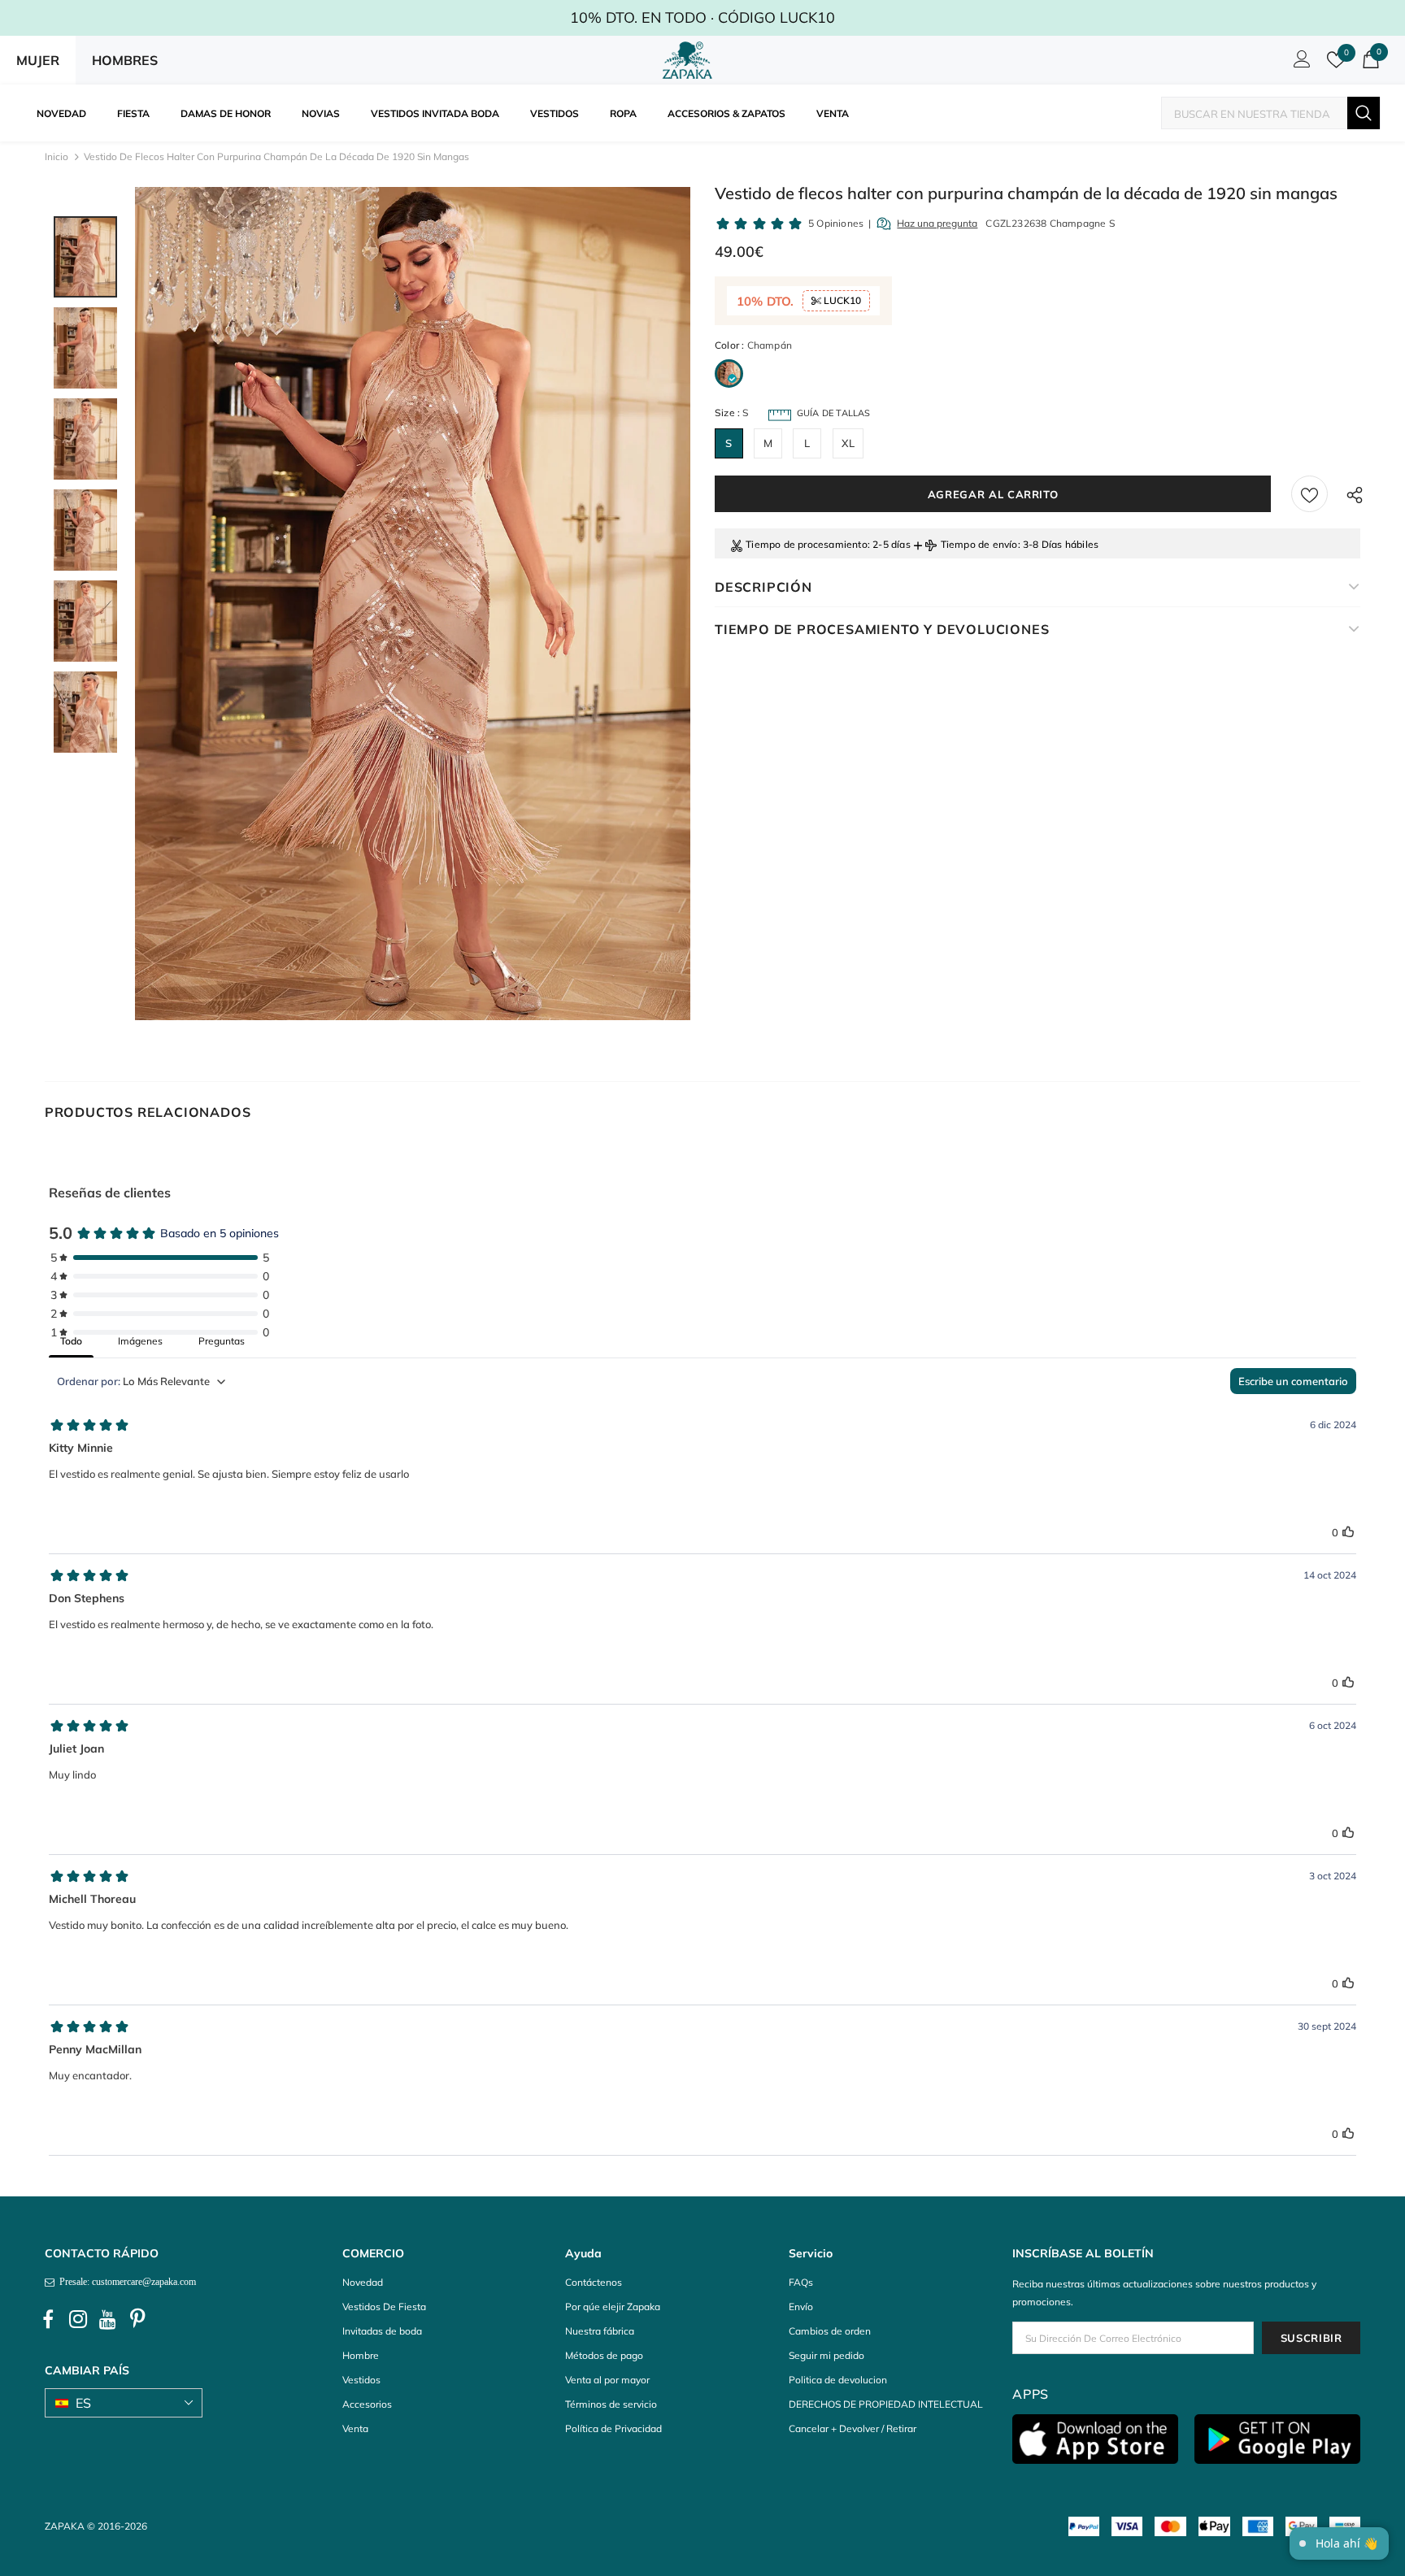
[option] (413, 604)
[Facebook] (48, 2319)
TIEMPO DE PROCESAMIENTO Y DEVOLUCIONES (882, 629)
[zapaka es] (690, 60)
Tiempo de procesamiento (807, 544)
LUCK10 (841, 300)
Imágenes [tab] (140, 1341)
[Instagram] (78, 2319)
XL (848, 443)
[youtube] (108, 2319)
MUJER (38, 60)
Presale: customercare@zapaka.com (125, 2282)
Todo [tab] (71, 1341)
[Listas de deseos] (1309, 494)
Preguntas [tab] (222, 1341)
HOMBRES (125, 60)
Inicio (57, 156)
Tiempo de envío (979, 544)
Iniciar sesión (1299, 63)
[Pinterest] (138, 2319)
